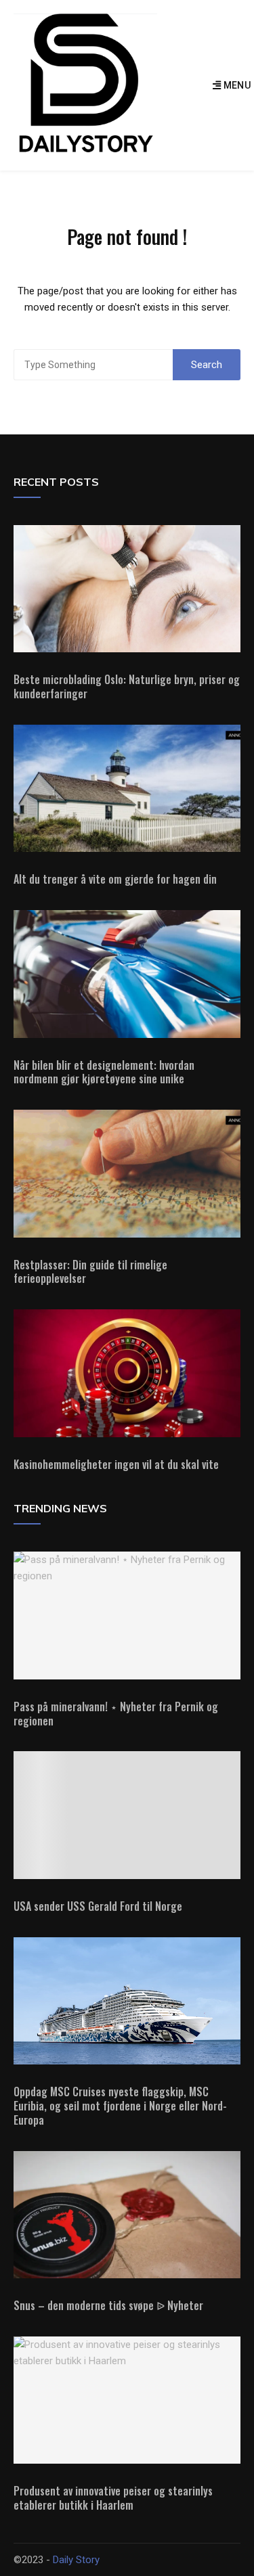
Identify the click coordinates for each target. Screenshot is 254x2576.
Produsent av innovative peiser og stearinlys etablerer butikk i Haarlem (113, 2498)
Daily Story (76, 2560)
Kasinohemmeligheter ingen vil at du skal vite (116, 1464)
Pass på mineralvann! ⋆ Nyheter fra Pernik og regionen (116, 1714)
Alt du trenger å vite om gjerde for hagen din (115, 879)
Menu (236, 85)
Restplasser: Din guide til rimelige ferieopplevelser (90, 1272)
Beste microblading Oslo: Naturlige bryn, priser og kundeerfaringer (127, 686)
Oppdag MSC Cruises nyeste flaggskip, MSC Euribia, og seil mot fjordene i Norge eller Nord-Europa (120, 2106)
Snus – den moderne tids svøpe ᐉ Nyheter (108, 2305)
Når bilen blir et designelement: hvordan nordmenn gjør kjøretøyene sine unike (104, 1072)
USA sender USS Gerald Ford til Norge (98, 1906)
